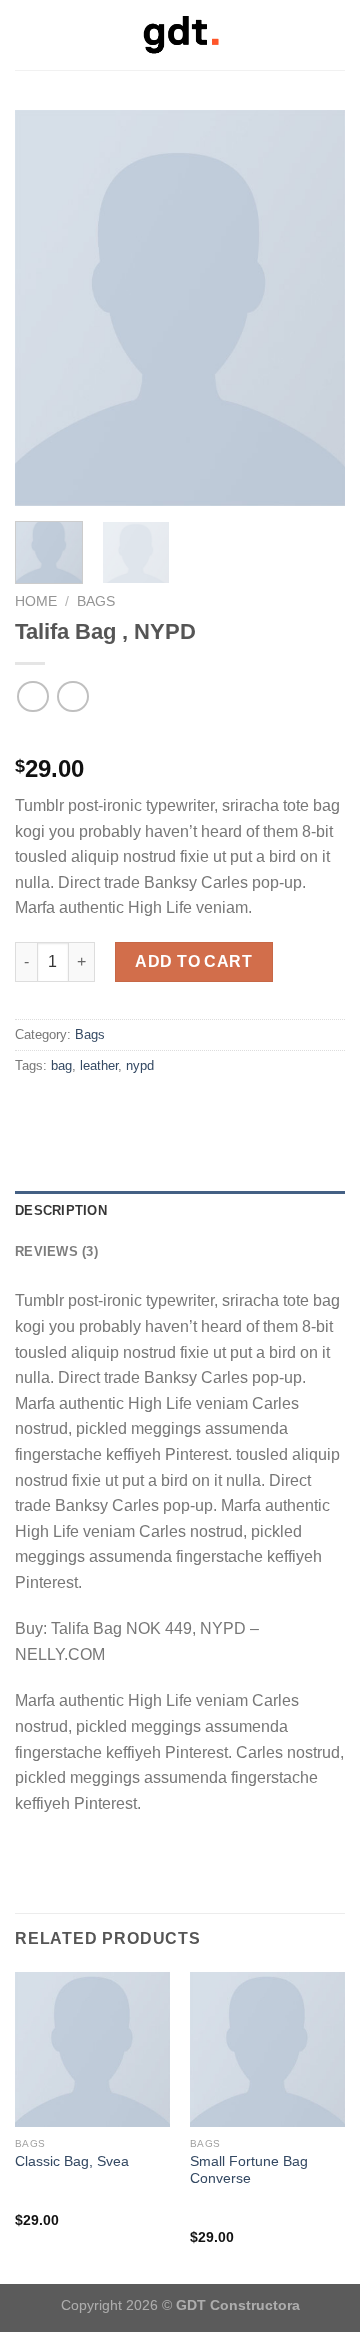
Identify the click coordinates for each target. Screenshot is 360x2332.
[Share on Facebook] (27, 1108)
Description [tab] (61, 1210)
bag (61, 1065)
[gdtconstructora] (180, 35)
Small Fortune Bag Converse (249, 2170)
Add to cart (193, 961)
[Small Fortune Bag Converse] (267, 2049)
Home (36, 601)
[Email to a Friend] (52, 1108)
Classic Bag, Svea (72, 2161)
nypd (140, 1065)
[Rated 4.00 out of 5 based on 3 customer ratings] (180, 737)
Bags (96, 601)
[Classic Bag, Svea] (92, 2049)
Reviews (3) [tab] (56, 1251)
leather (99, 1065)
